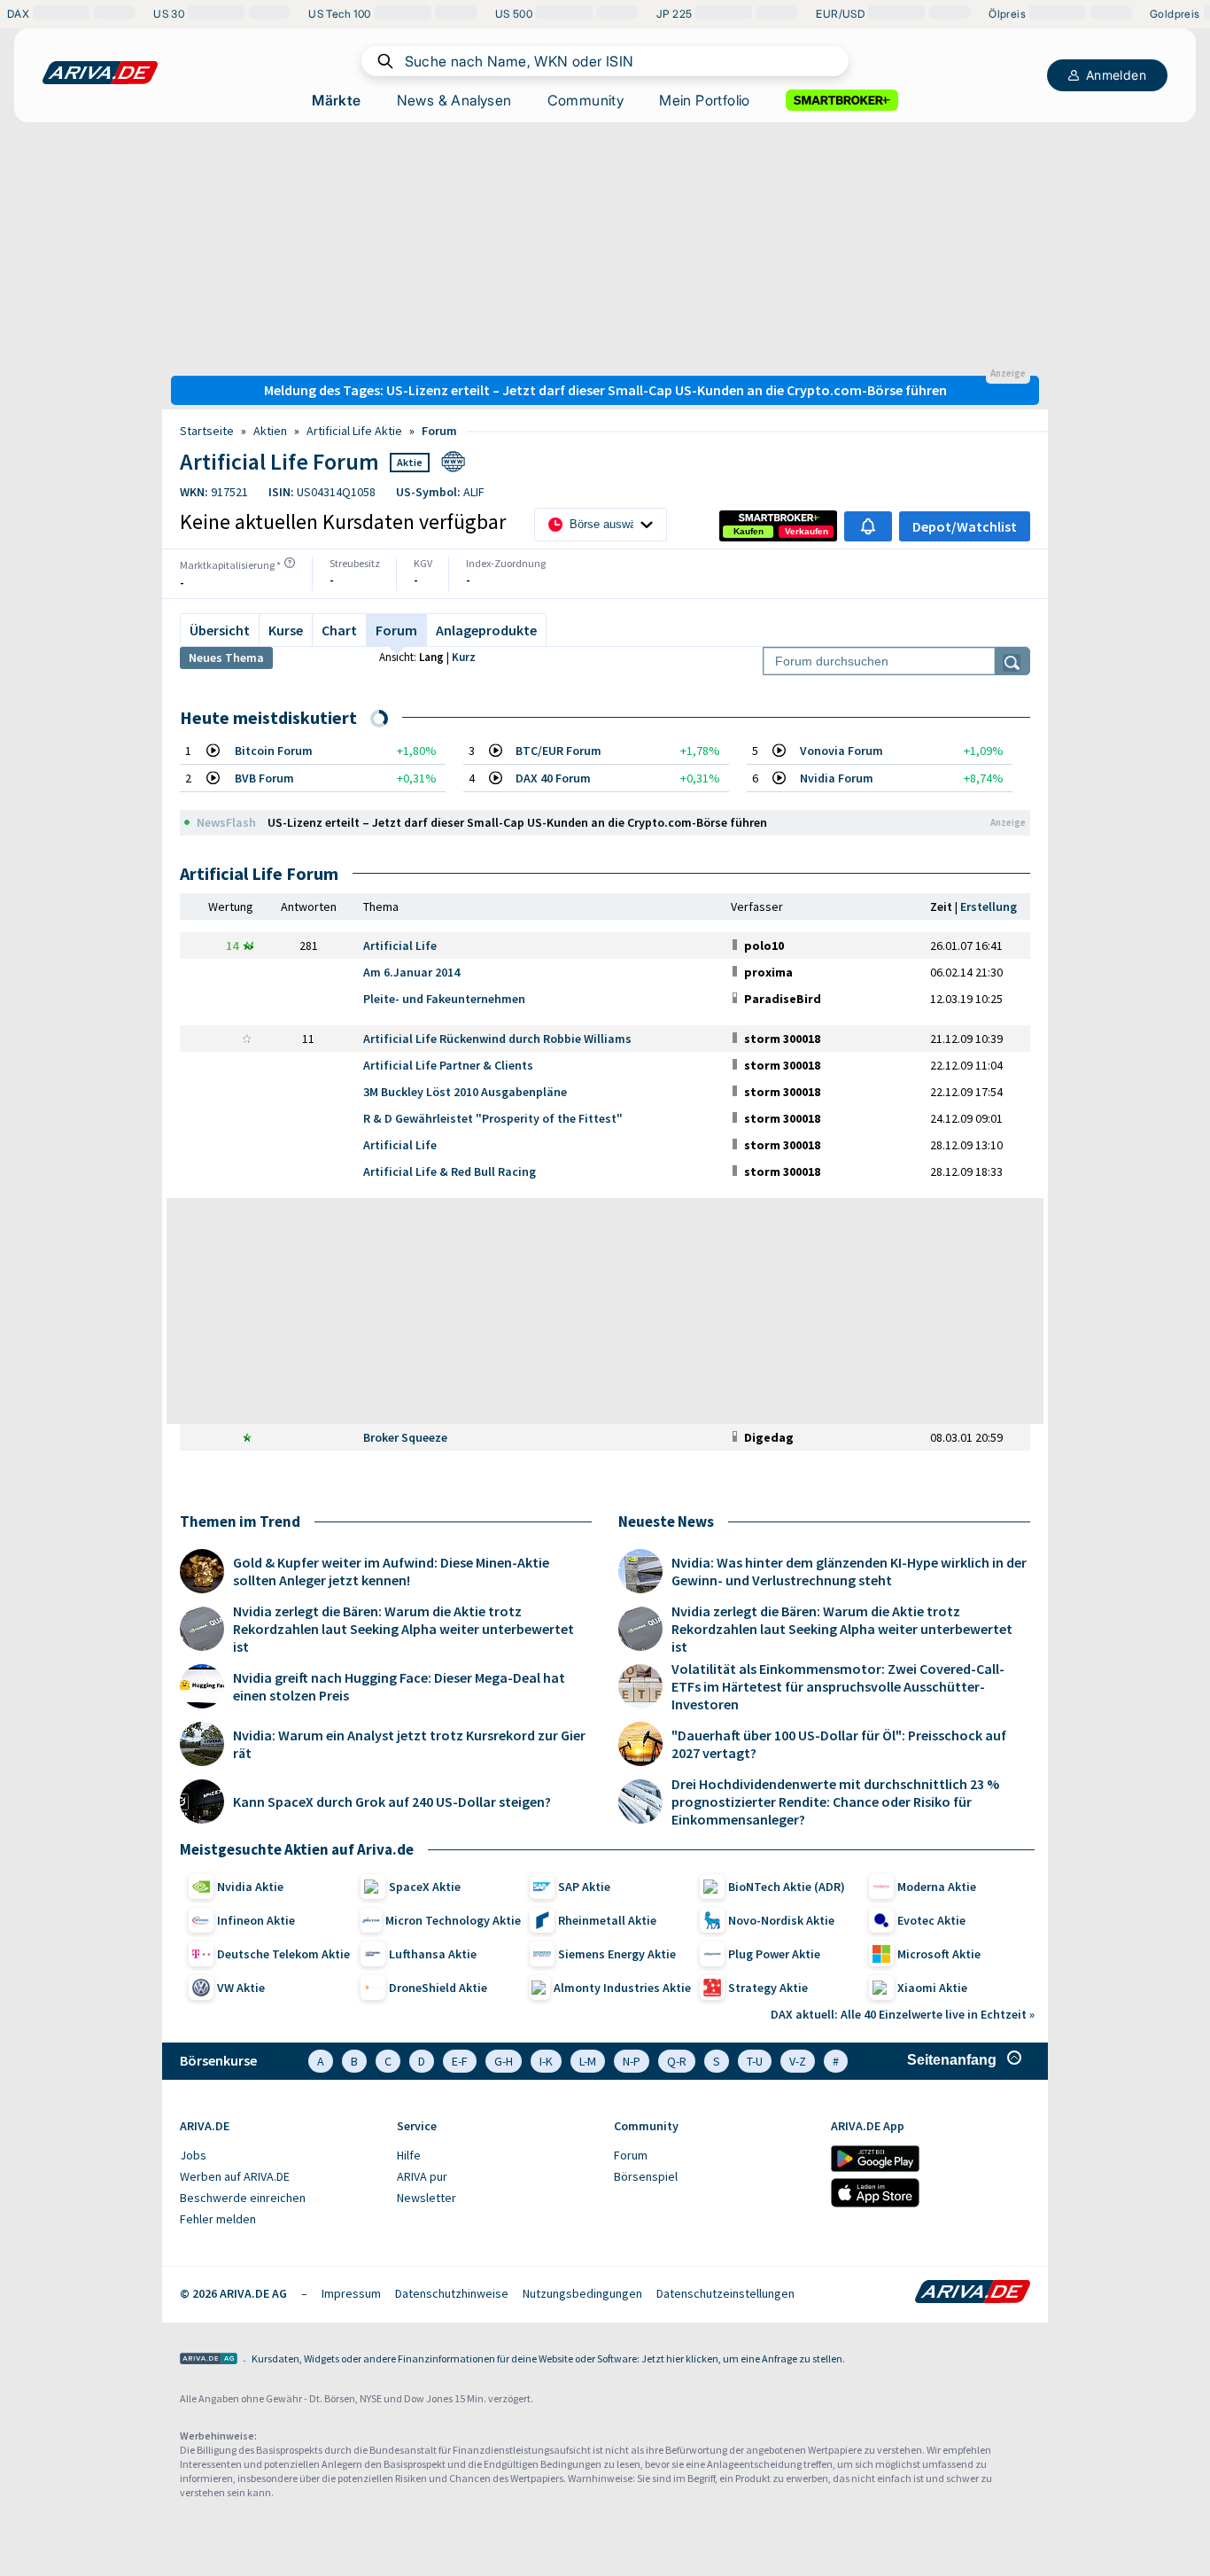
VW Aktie (241, 1988)
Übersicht (220, 630)
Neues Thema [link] (226, 658)
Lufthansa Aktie (433, 1954)
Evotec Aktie (931, 1920)
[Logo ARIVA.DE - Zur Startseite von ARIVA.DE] (973, 2293)
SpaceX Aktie (425, 1887)
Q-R (677, 2061)
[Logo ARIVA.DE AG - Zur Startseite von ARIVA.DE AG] (209, 2360)
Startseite (207, 431)
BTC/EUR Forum (558, 751)
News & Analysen (454, 100)
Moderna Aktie (937, 1887)
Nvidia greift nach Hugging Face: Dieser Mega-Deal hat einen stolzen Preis (399, 1686)
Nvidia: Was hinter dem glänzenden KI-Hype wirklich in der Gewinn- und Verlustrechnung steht (849, 1571)
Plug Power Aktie (774, 1954)
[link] (748, 532)
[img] (290, 563)
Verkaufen (807, 531)
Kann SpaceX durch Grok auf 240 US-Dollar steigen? (392, 1802)
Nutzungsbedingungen (582, 2293)
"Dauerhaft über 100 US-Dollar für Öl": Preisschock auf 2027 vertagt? (839, 1744)
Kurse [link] (286, 630)
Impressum (351, 2293)
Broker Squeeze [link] (405, 1437)
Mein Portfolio (705, 100)
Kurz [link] (464, 657)
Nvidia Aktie (250, 1887)
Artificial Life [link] (400, 1145)
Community (586, 100)
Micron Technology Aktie (453, 1920)
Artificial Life (400, 946)
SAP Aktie (584, 1887)
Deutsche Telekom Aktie (283, 1954)
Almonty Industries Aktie (622, 1988)
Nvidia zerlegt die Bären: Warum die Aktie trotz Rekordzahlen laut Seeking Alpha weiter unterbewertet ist (403, 1629)
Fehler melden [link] (218, 2219)
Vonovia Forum (842, 751)
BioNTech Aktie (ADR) (787, 1887)
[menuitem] (279, 2156)
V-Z (798, 2061)
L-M (588, 2061)
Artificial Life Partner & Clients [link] (448, 1065)
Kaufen (748, 531)
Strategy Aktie (768, 1988)
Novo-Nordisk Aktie (781, 1920)
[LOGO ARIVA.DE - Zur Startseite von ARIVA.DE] (100, 73)
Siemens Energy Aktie (617, 1954)
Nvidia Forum (837, 778)
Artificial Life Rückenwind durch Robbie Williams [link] (497, 1039)
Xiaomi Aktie (932, 1988)
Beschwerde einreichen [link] (243, 2198)
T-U (755, 2061)
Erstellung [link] (989, 907)
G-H (504, 2061)
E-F (460, 2061)
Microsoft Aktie (939, 1954)
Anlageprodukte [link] (486, 630)
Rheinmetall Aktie (607, 1920)
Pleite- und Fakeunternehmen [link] (444, 999)
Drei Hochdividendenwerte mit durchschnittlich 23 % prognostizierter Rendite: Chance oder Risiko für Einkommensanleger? (835, 1802)
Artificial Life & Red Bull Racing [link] (450, 1171)
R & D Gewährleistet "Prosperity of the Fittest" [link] (493, 1118)
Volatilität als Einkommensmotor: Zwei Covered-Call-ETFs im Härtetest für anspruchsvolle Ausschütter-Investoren (838, 1686)
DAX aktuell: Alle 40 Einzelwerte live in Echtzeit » (903, 2014)
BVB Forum (264, 778)
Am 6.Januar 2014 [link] (411, 972)
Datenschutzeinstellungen (725, 2293)
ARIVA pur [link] (422, 2176)
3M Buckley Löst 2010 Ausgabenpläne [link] (465, 1092)
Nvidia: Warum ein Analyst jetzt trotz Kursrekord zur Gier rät (409, 1744)
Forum (439, 431)
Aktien (270, 431)
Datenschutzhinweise (452, 2293)
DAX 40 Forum (553, 778)
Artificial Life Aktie (354, 431)
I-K (546, 2061)
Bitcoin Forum (274, 751)
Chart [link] (339, 630)
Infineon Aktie (256, 1920)
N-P (632, 2061)
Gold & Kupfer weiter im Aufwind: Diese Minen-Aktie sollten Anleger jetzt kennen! (391, 1571)
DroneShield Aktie (438, 1988)
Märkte (336, 100)
